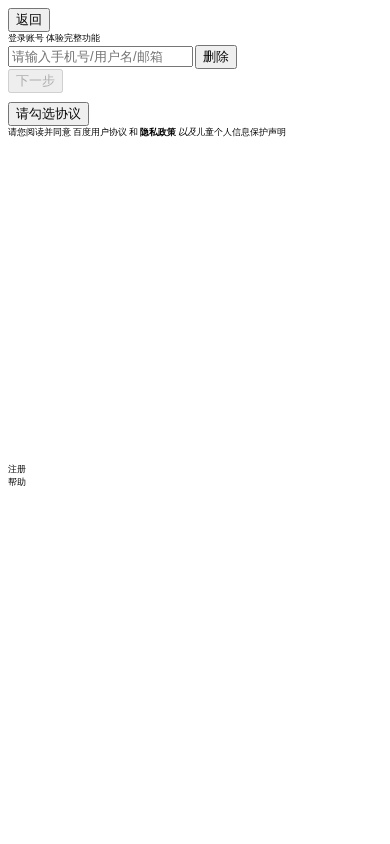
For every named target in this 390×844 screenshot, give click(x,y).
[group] (195, 120)
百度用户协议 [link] (101, 132)
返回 (29, 19)
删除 (216, 56)
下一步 (35, 80)
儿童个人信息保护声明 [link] (232, 132)
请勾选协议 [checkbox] (48, 113)
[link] (158, 132)
